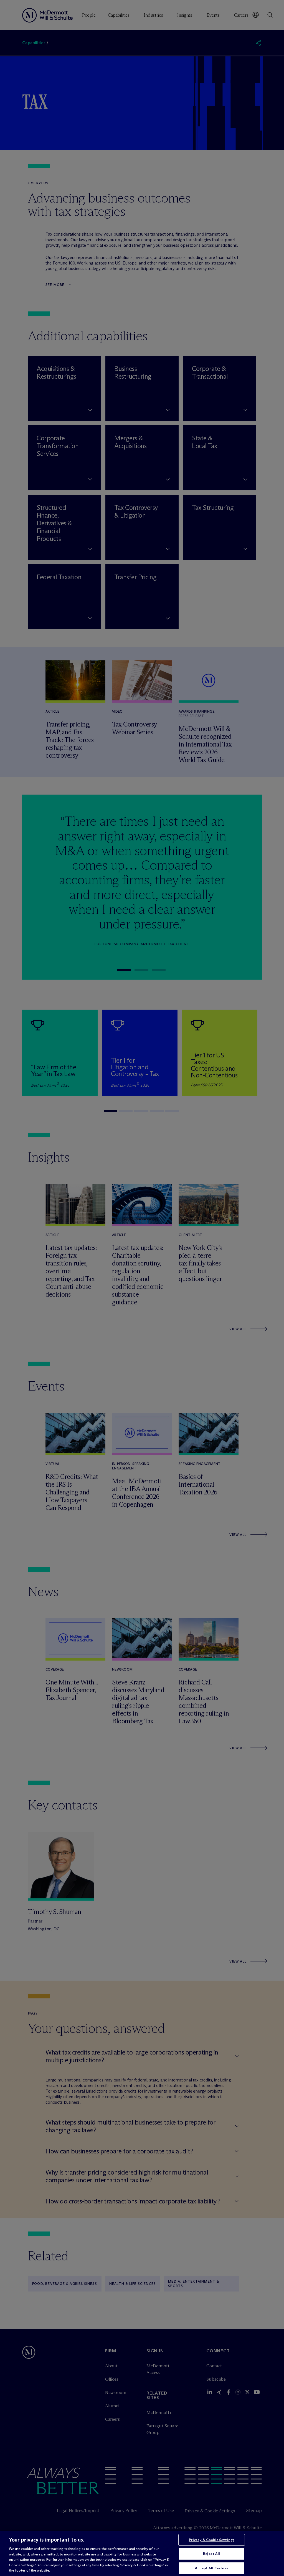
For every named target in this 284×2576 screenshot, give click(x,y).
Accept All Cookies (211, 2568)
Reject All (211, 2553)
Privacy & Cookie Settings (212, 2540)
